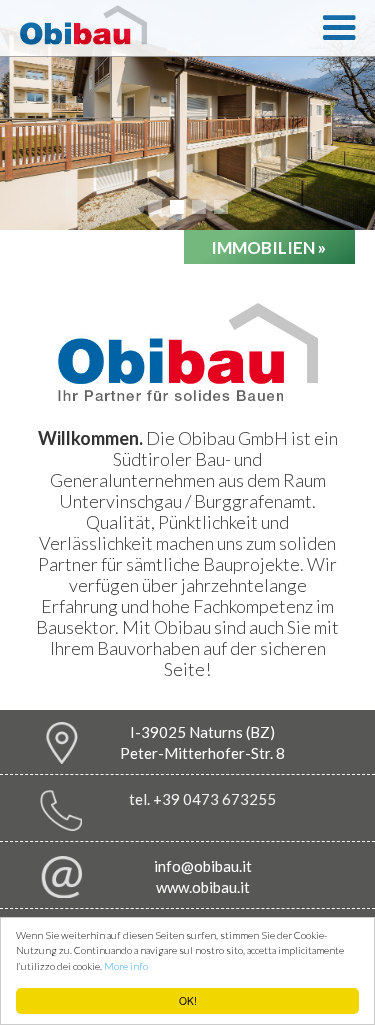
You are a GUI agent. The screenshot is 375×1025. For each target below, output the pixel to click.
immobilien (268, 247)
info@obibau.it (203, 866)
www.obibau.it (203, 887)
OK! (188, 1000)
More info (126, 966)
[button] (339, 28)
